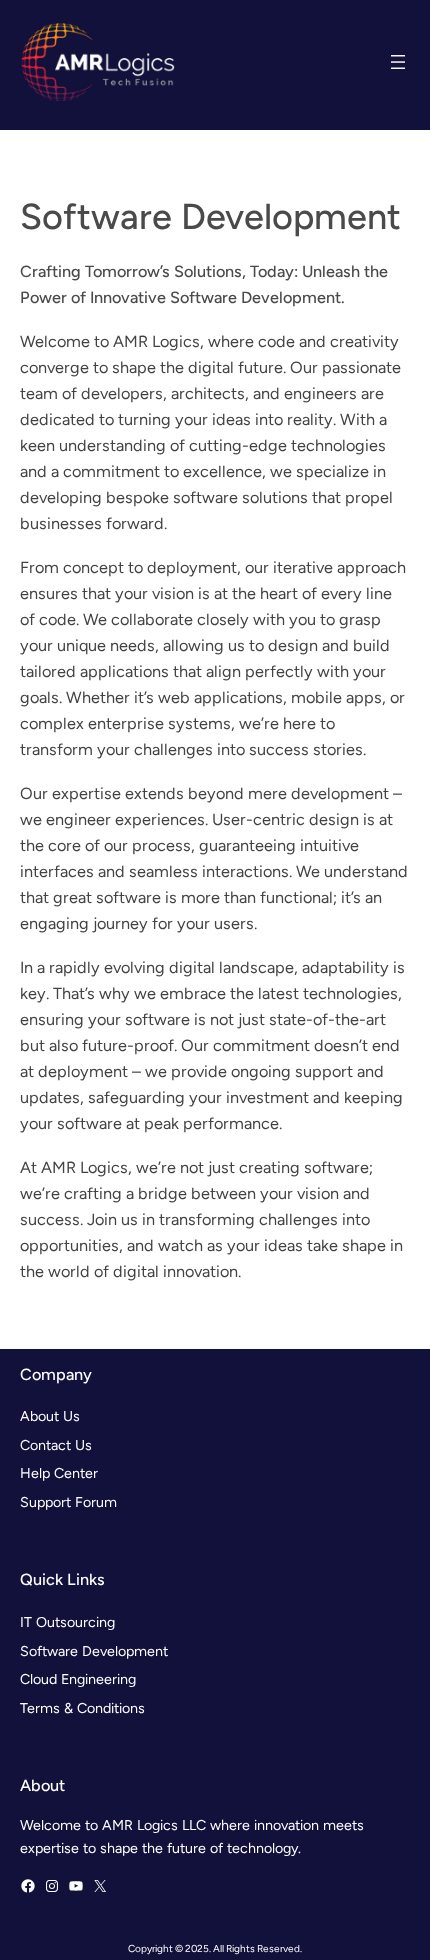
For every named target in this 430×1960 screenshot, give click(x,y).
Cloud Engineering (78, 1679)
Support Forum (68, 1502)
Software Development (94, 1651)
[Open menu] (398, 62)
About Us (50, 1416)
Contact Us (56, 1445)
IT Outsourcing (67, 1622)
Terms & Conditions (82, 1708)
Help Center (59, 1473)
